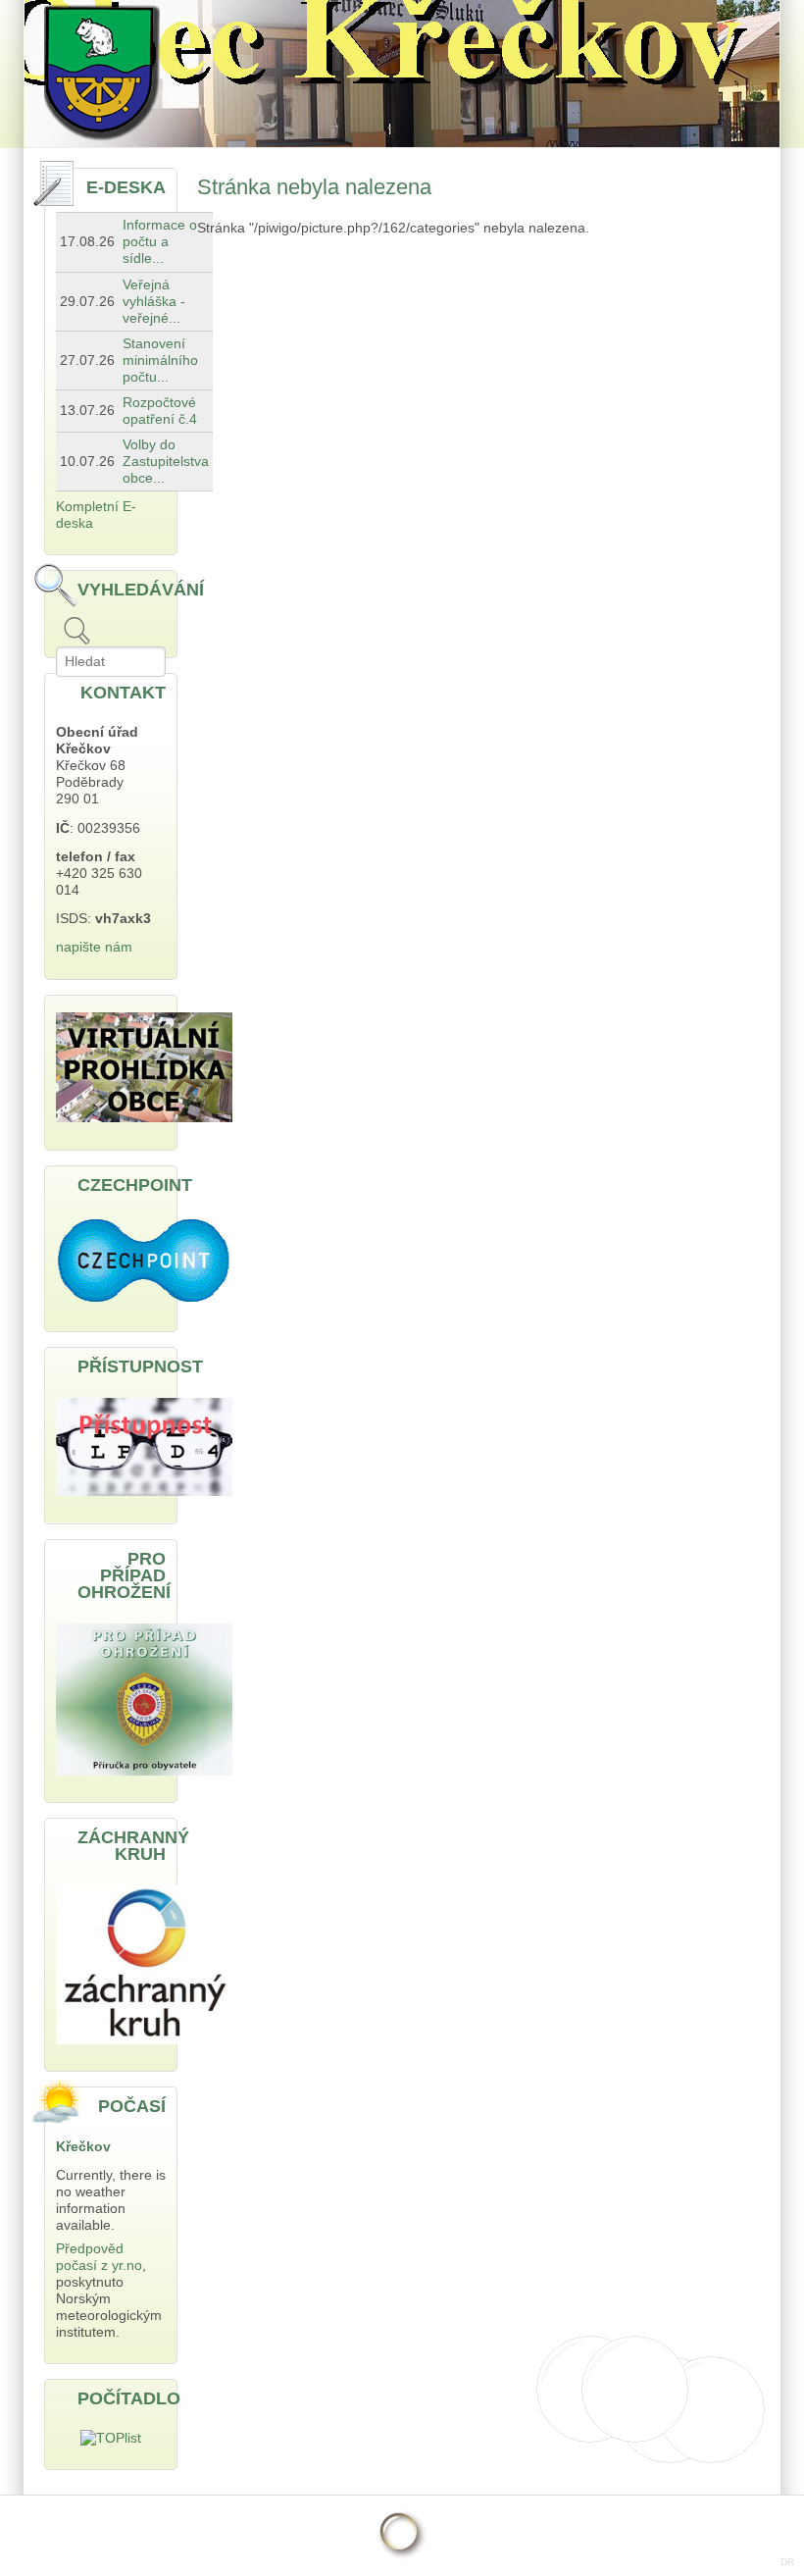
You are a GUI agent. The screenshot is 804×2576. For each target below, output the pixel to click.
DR (787, 2562)
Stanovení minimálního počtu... (160, 361)
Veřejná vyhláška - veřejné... (154, 302)
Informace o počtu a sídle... (160, 242)
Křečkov (83, 2147)
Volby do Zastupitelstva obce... (166, 462)
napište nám (94, 947)
